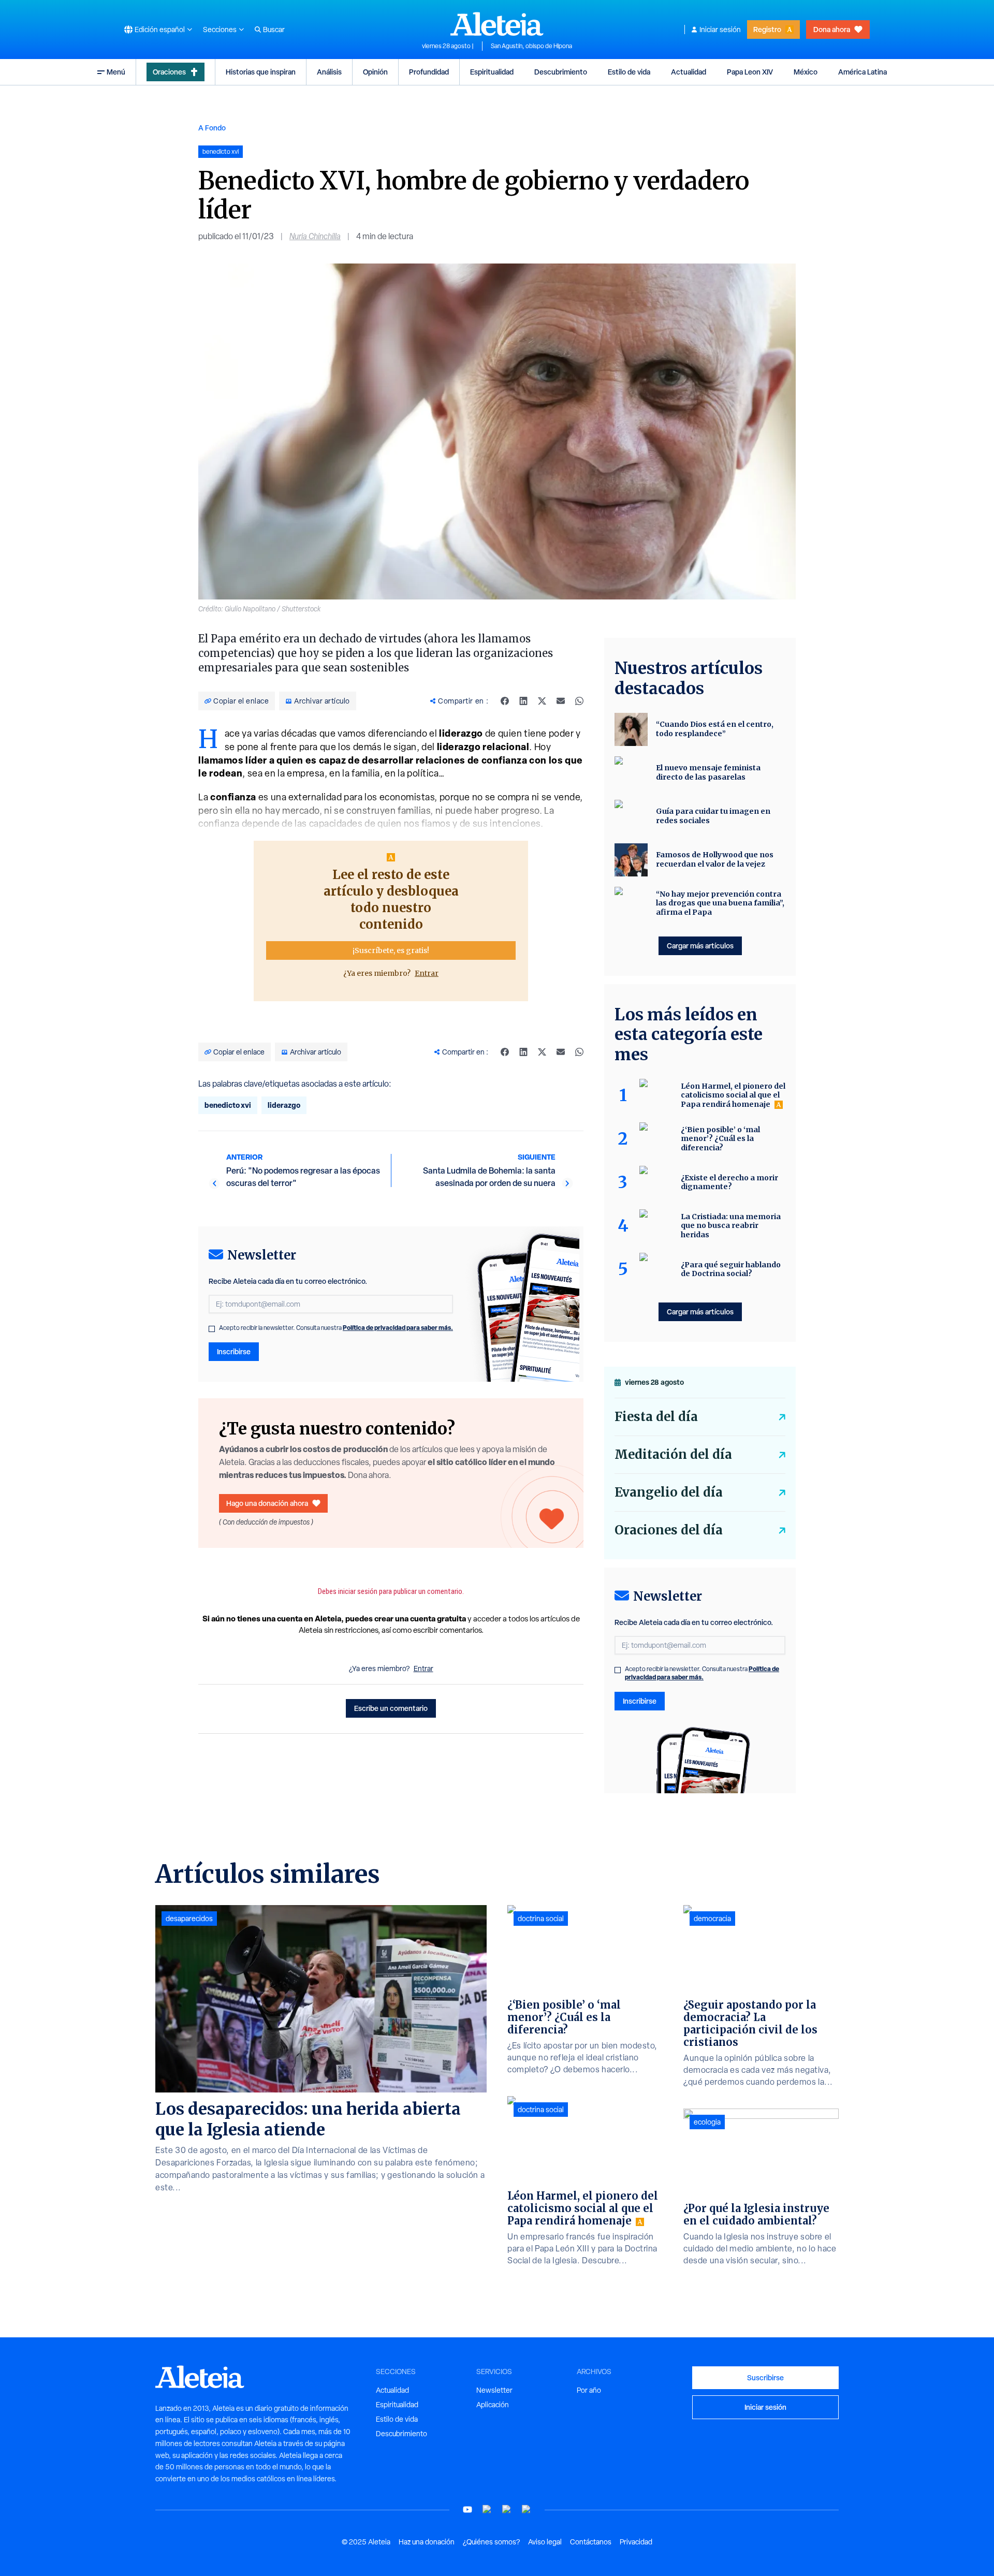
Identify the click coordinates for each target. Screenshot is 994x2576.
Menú (116, 72)
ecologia (707, 2122)
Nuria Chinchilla (315, 236)
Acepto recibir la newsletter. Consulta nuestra (336, 1328)
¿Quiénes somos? (491, 2542)
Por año (589, 2390)
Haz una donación (427, 2542)
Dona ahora (832, 29)
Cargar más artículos (700, 946)
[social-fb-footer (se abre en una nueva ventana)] (487, 2509)
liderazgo (284, 1105)
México (806, 72)
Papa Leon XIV (750, 72)
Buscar (274, 30)
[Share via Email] (561, 701)
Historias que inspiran (261, 72)
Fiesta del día (656, 1417)
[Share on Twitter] (542, 701)
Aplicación (493, 2405)
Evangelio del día (669, 1492)
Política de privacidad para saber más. (398, 1328)
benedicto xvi (228, 1105)
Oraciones (169, 72)
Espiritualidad (492, 72)
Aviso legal (545, 2542)
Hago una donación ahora (267, 1503)
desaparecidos (189, 1919)
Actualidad (689, 72)
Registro (767, 29)
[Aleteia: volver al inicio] (497, 24)
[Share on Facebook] (505, 701)
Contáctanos (591, 2542)
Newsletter (494, 2390)
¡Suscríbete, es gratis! (391, 950)
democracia (712, 1919)
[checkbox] (212, 1329)
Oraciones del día (669, 1530)
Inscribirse (234, 1351)
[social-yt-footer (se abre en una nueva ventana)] (467, 2509)
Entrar (427, 973)
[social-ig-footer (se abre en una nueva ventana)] (527, 2509)
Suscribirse (765, 2377)
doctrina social (541, 1919)
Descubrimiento (561, 72)
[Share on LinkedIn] (523, 701)
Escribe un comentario (391, 1708)
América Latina (863, 72)
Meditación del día (673, 1454)
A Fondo (212, 128)
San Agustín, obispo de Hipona (531, 46)
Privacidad (636, 2542)
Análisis (329, 72)
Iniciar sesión (720, 30)
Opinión (375, 72)
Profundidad (429, 72)
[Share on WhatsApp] (579, 701)
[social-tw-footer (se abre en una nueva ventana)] (507, 2509)
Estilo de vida (629, 72)
